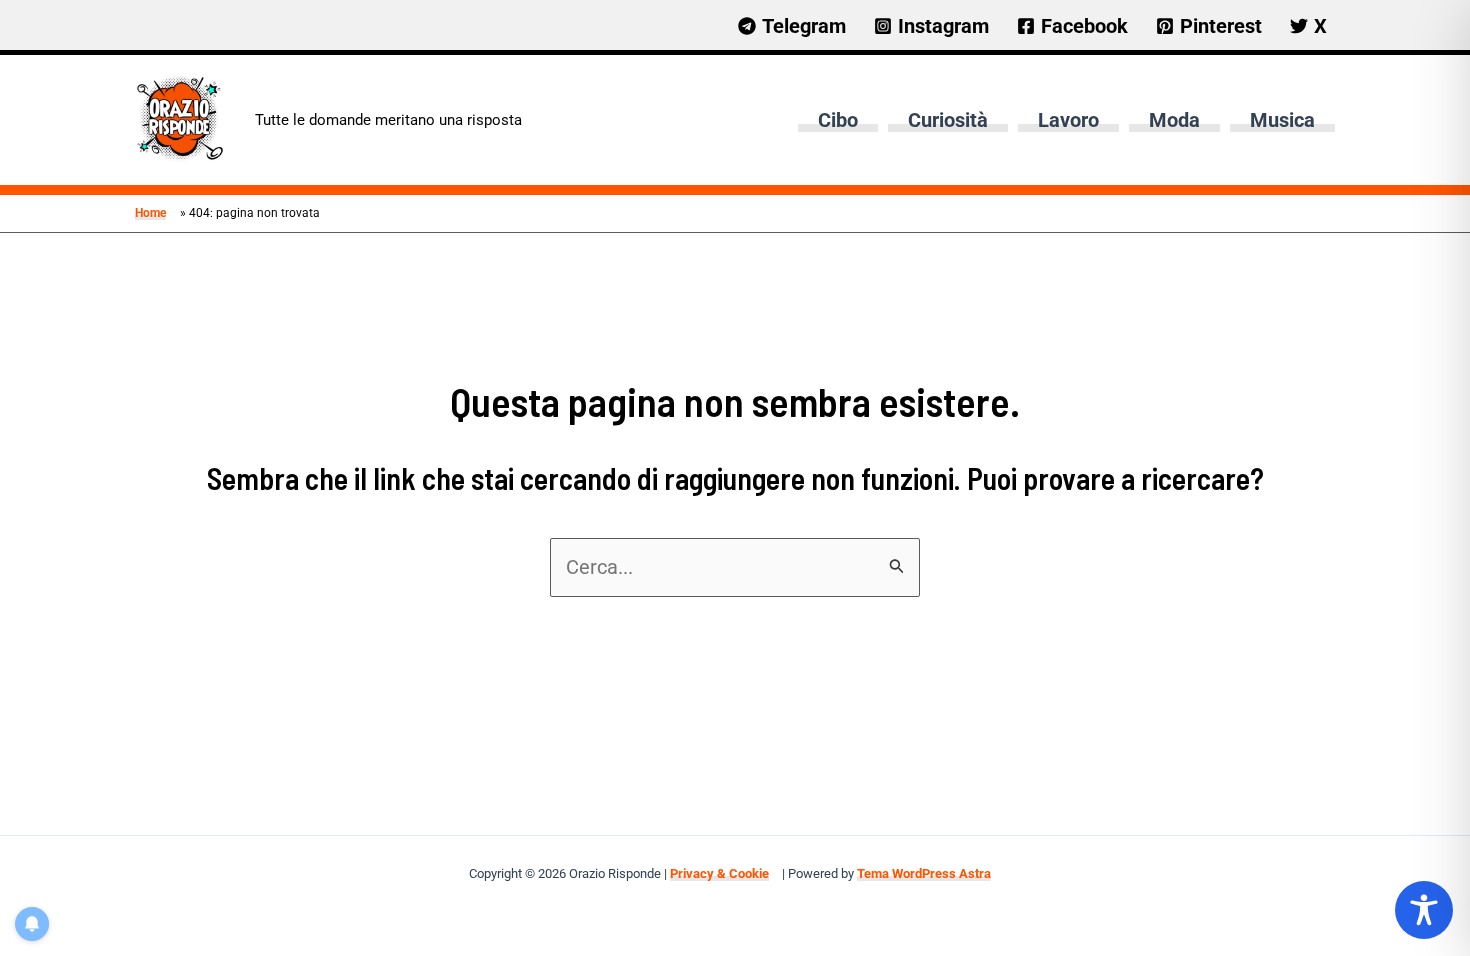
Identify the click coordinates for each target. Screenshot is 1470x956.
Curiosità (948, 120)
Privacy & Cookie (719, 873)
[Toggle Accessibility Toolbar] (1424, 910)
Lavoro (1068, 120)
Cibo (838, 120)
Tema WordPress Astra (924, 873)
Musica (1282, 120)
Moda (1174, 120)
